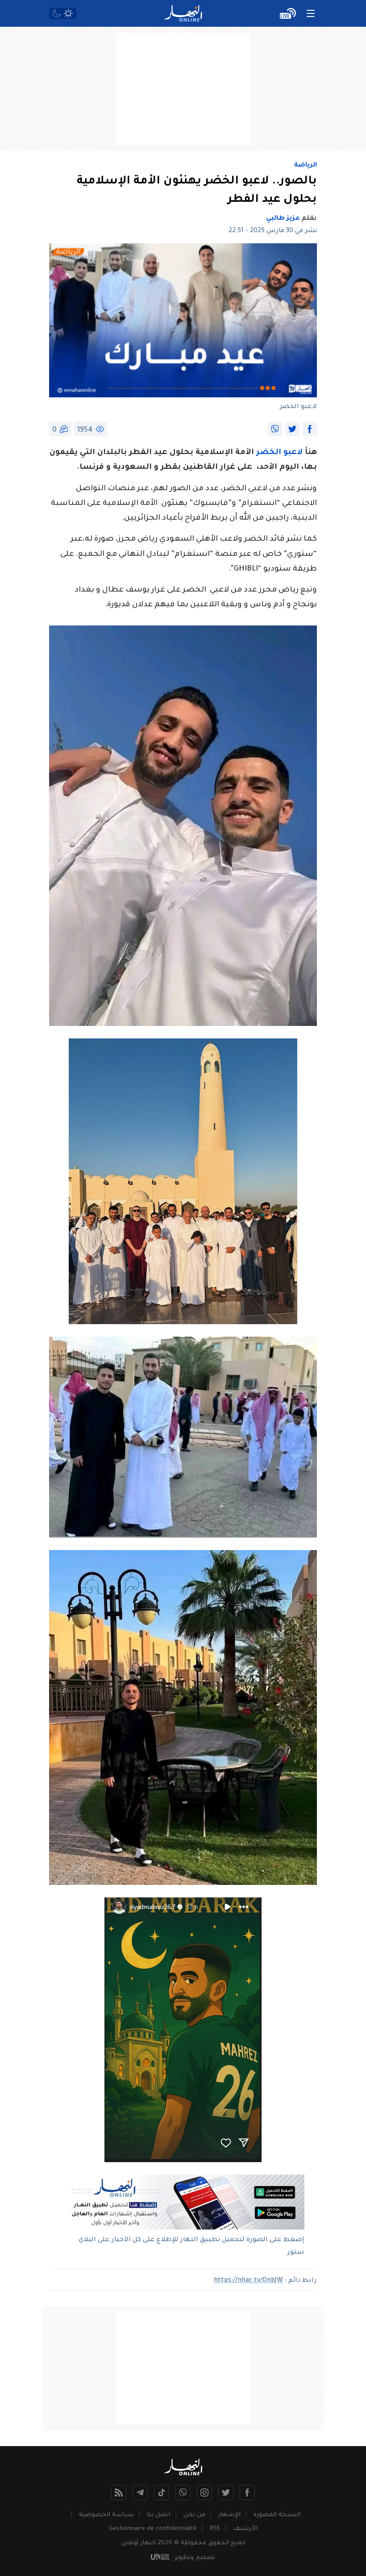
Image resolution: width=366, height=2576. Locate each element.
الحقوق (218, 2543)
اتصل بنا (159, 2515)
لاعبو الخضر (279, 453)
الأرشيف (245, 2529)
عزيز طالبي (283, 219)
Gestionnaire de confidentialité (153, 2529)
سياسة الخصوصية (106, 2515)
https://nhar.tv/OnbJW (248, 2281)
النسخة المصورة (277, 2515)
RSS (215, 2529)
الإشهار (229, 2515)
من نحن (194, 2515)
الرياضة (306, 166)
